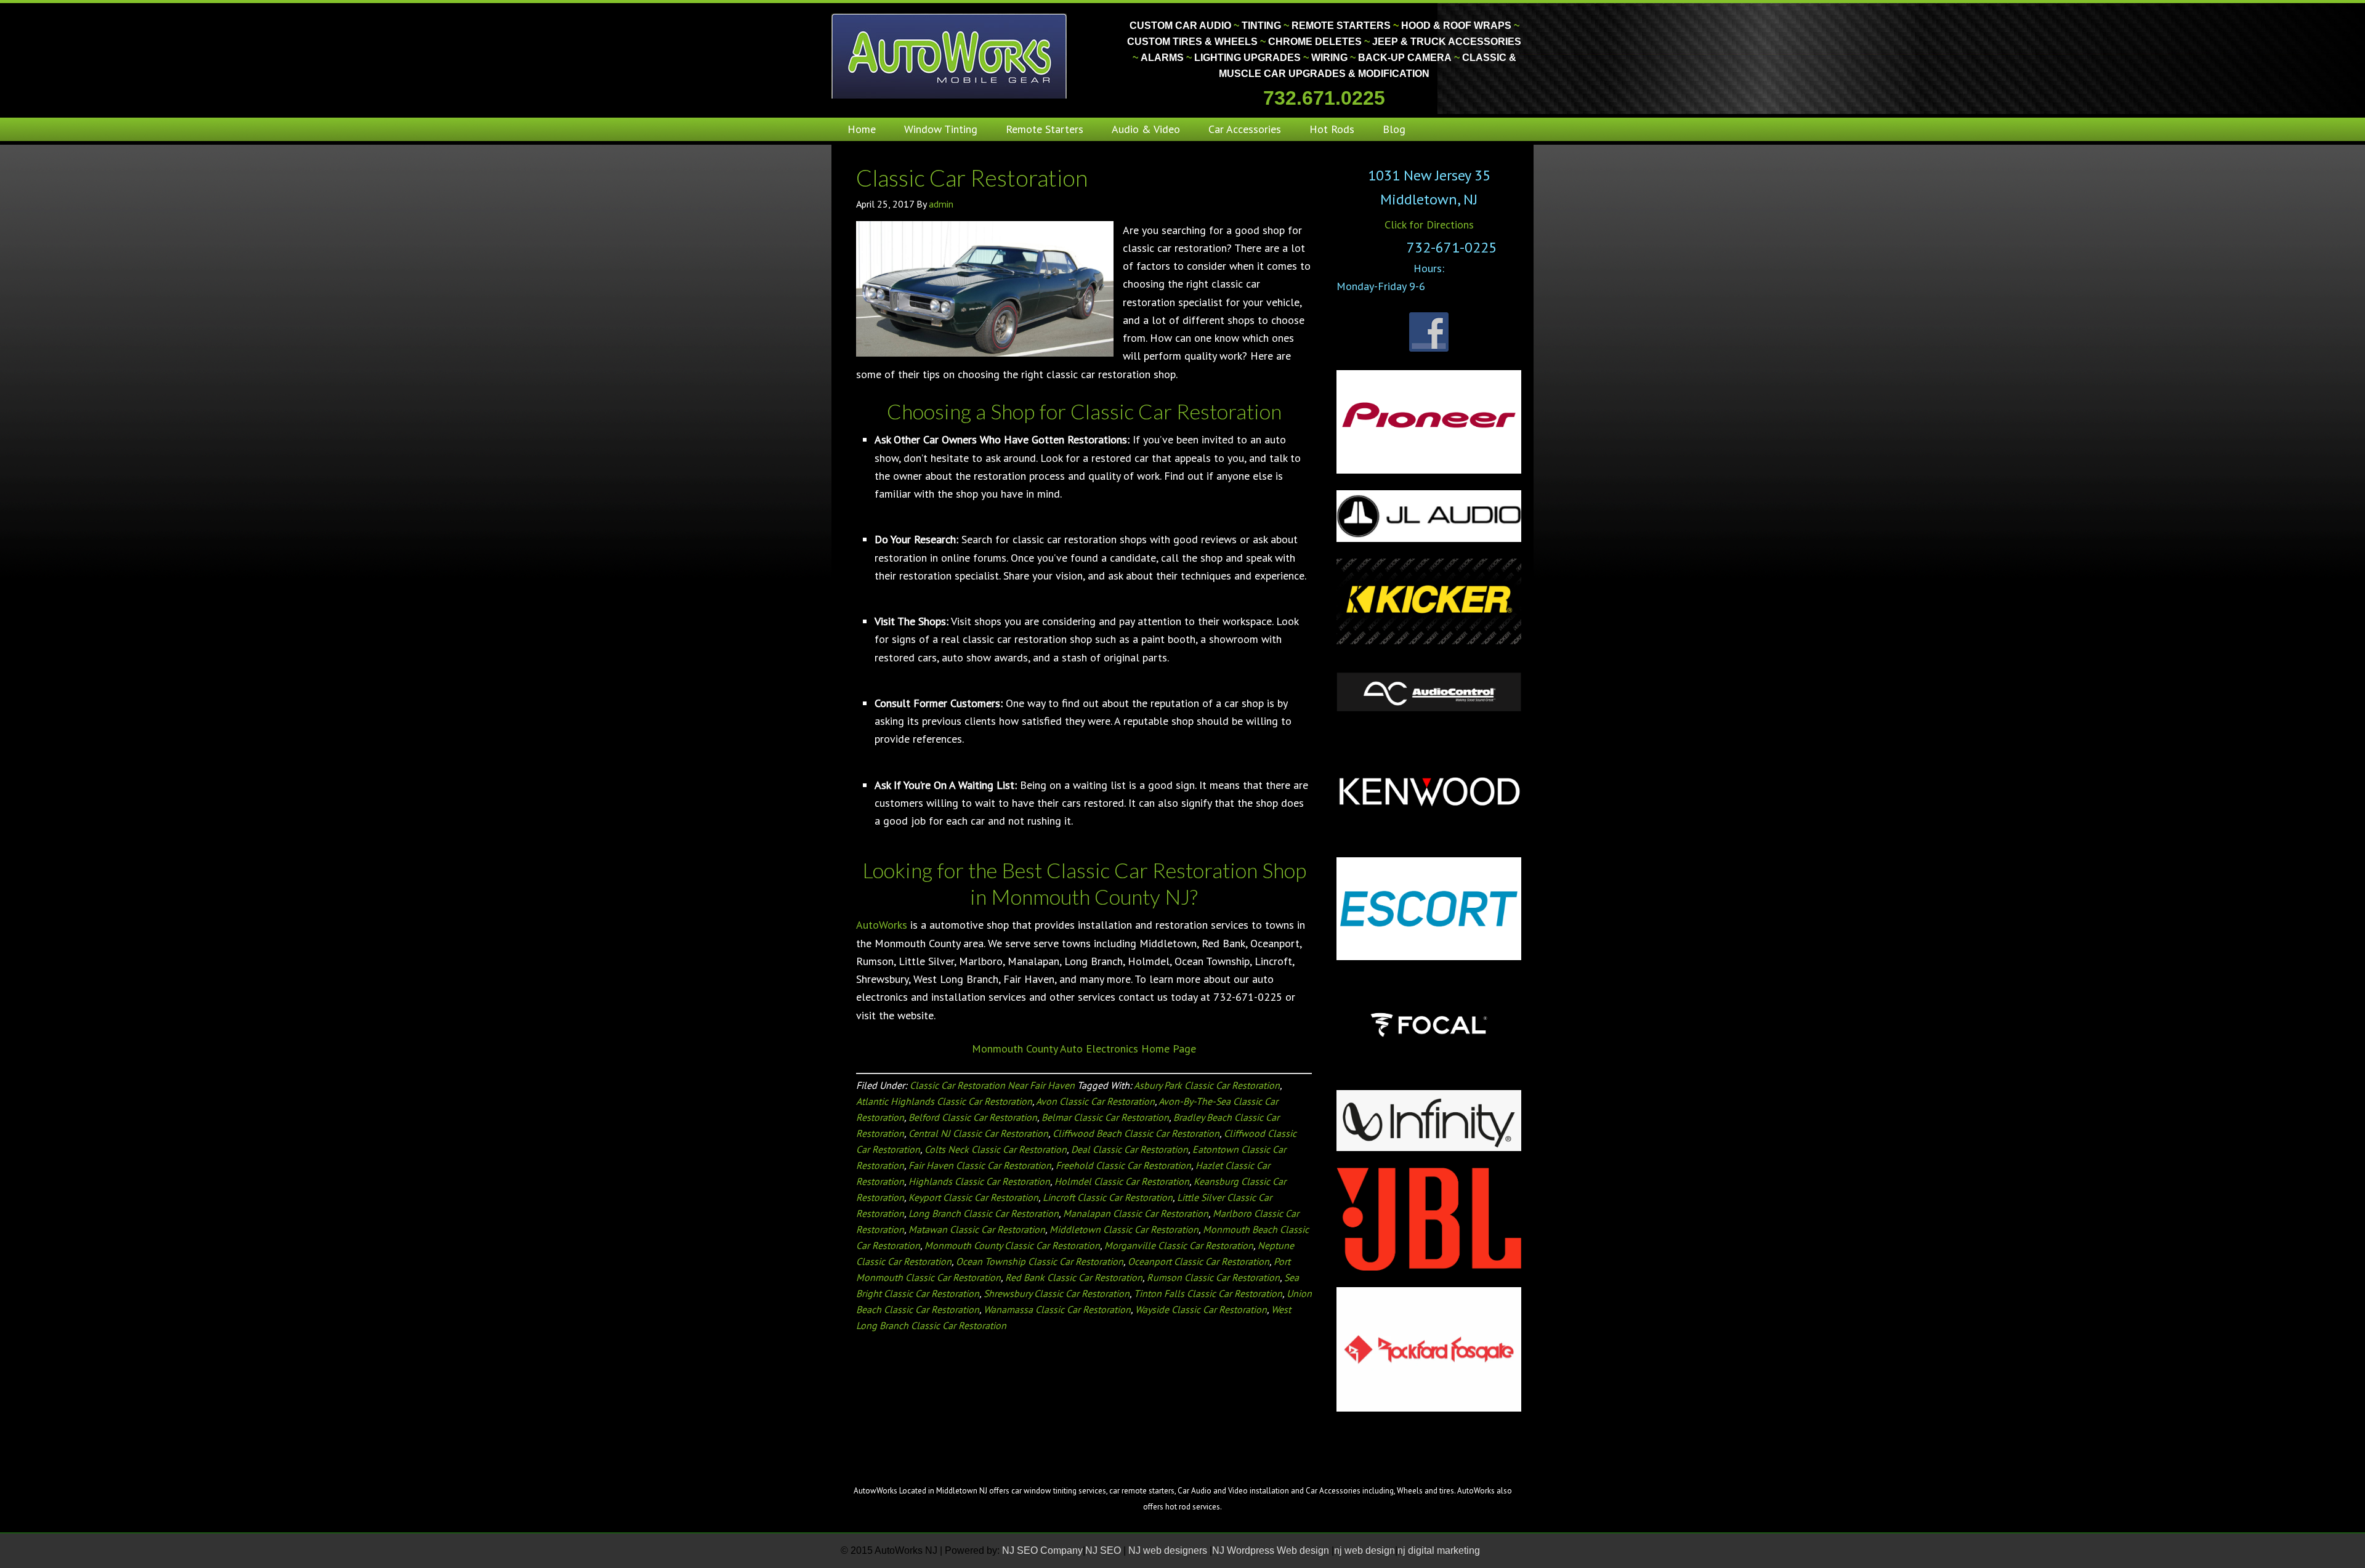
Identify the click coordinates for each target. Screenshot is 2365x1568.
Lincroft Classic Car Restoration (1108, 1197)
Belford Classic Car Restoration (973, 1117)
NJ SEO (1104, 1550)
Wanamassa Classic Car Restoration (1057, 1309)
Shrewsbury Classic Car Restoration (1057, 1293)
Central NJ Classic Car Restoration (978, 1133)
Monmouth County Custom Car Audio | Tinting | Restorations (950, 55)
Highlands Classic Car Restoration (979, 1181)
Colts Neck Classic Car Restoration (996, 1149)
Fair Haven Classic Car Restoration (980, 1165)
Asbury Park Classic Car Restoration (1207, 1085)
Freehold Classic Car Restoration (1123, 1165)
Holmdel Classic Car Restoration (1122, 1181)
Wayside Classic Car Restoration (1201, 1309)
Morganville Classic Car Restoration (1179, 1245)
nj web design (1364, 1550)
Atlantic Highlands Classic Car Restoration (944, 1101)
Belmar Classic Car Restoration (1105, 1117)
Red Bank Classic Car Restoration (1074, 1277)
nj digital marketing (1439, 1550)
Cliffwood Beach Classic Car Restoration (1136, 1133)
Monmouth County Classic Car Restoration (1012, 1245)
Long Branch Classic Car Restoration (984, 1213)
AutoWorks (882, 925)
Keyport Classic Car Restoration (973, 1197)
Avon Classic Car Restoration (1095, 1101)
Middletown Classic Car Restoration (1124, 1229)
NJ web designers (1169, 1550)
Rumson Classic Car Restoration (1213, 1277)
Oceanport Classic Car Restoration (1199, 1261)
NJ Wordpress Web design (1272, 1550)
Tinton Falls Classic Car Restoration (1208, 1293)
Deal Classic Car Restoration (1130, 1149)
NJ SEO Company (1042, 1550)
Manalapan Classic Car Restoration (1136, 1213)
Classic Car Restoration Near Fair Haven (992, 1085)
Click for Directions (1429, 224)
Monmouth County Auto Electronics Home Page (1084, 1049)
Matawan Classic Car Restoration (977, 1229)
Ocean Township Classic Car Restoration (1040, 1261)
